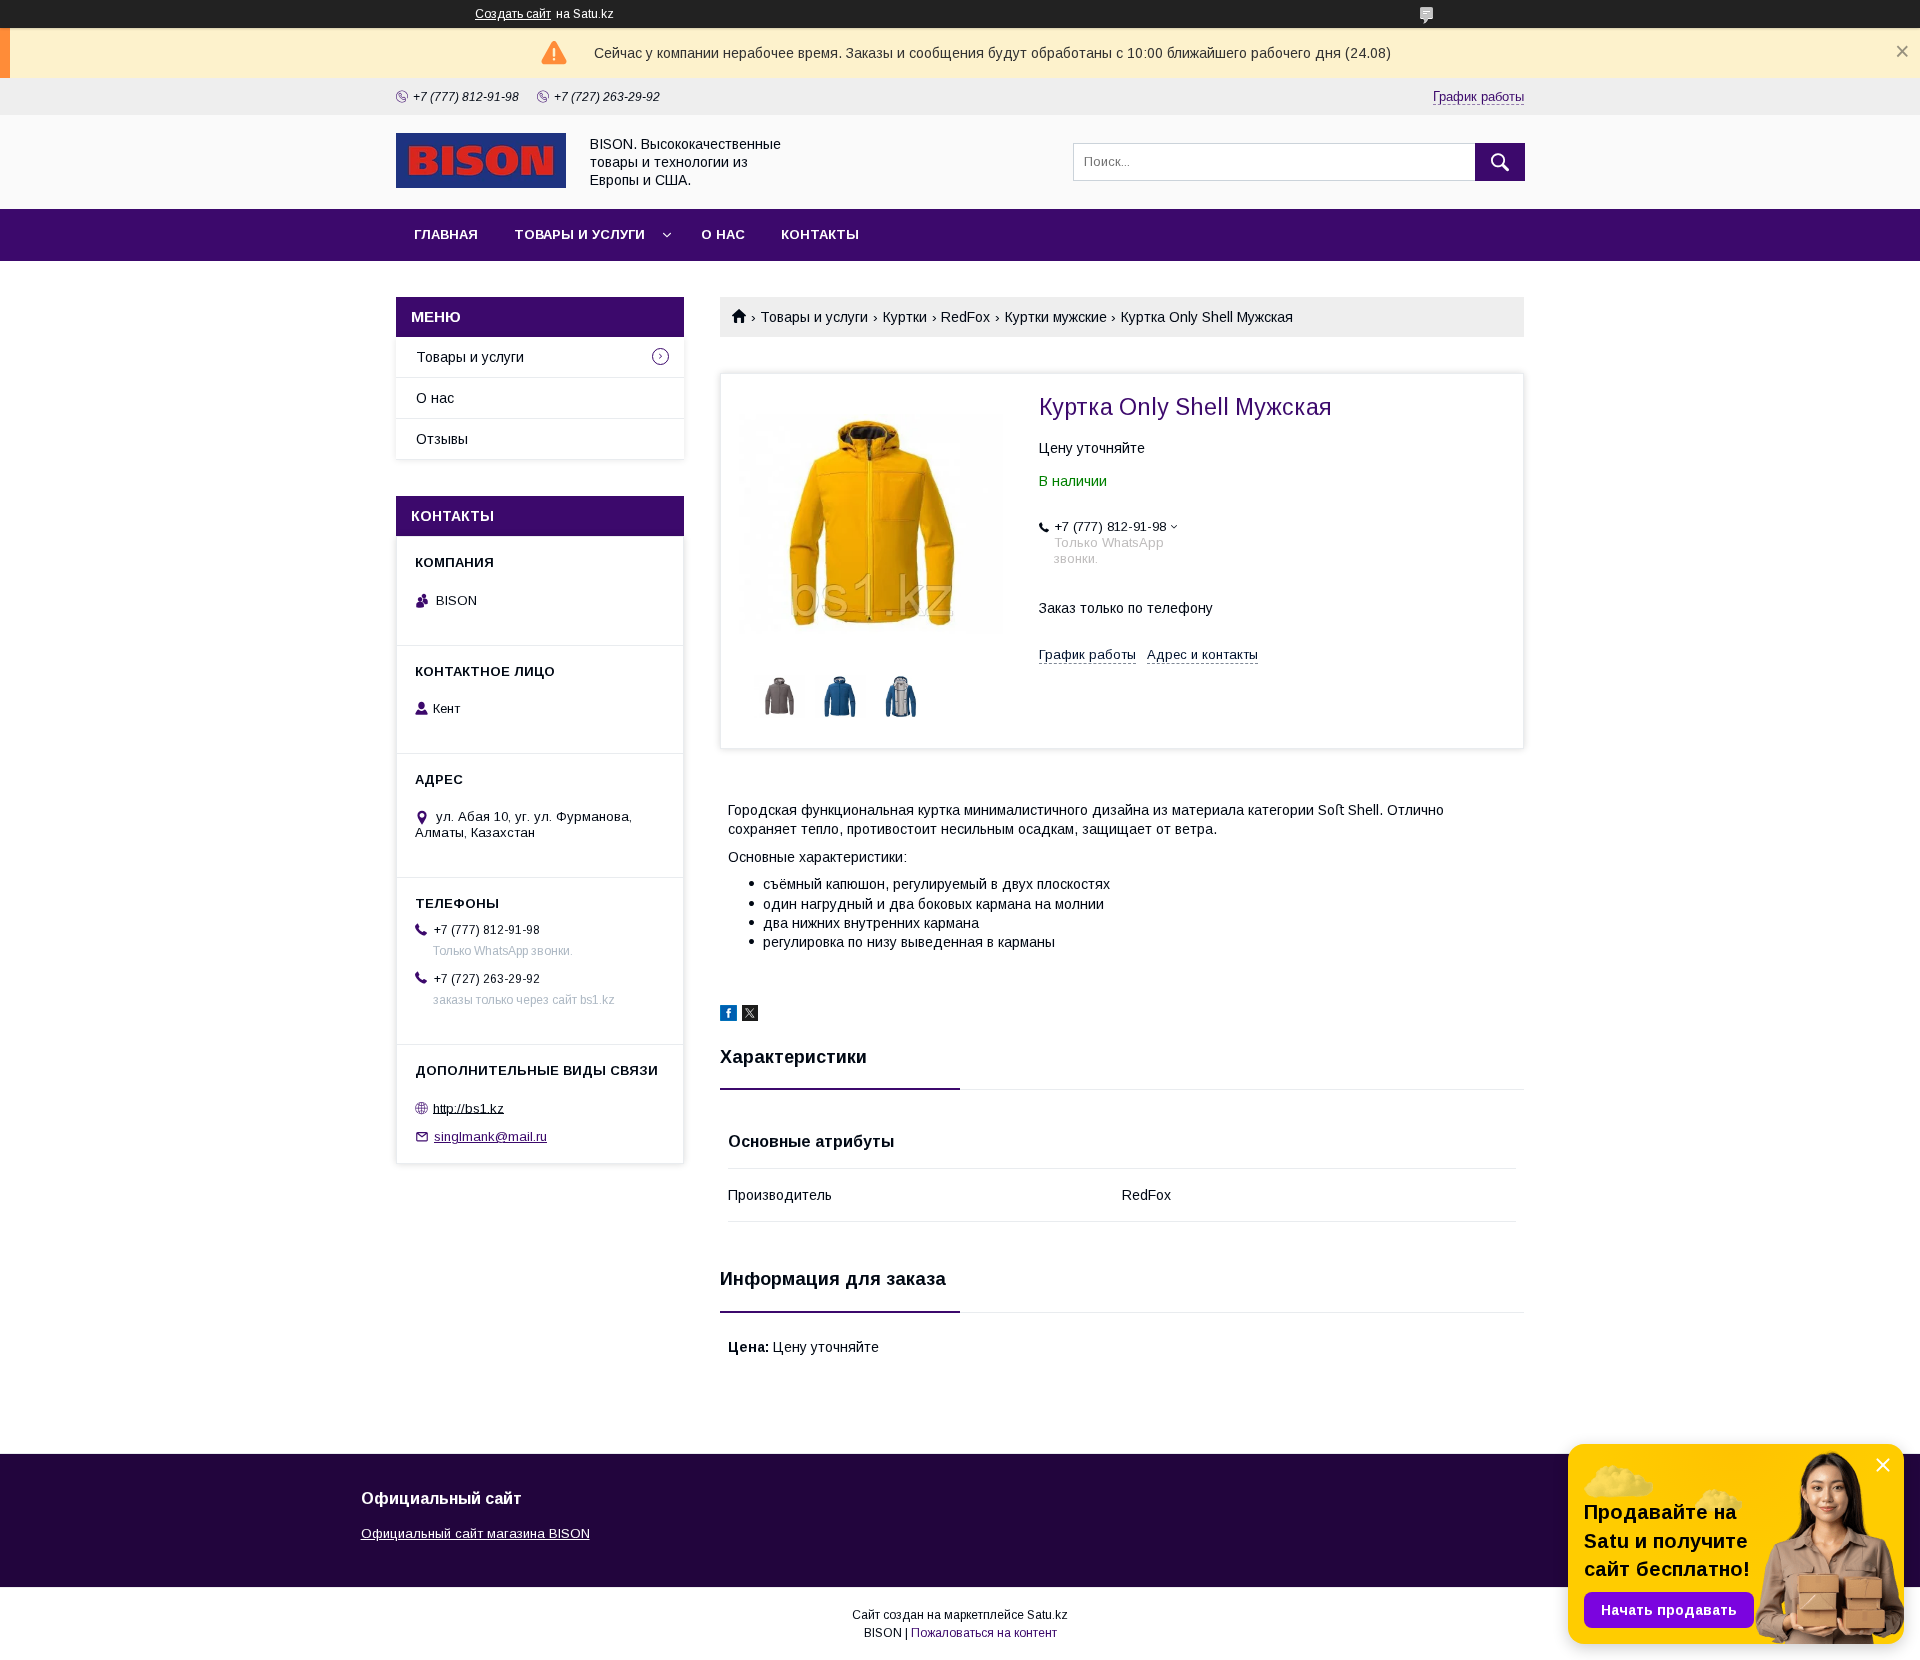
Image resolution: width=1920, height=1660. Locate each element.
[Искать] (1500, 162)
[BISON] (481, 183)
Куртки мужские (1056, 317)
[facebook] (728, 1016)
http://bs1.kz (468, 1107)
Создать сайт (513, 14)
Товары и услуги (579, 234)
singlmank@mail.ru (490, 1136)
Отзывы (442, 439)
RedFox (965, 317)
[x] (750, 1016)
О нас (723, 234)
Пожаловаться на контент (984, 1633)
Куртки (905, 317)
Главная (446, 234)
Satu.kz (1047, 1615)
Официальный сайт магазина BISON (475, 1533)
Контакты (820, 234)
